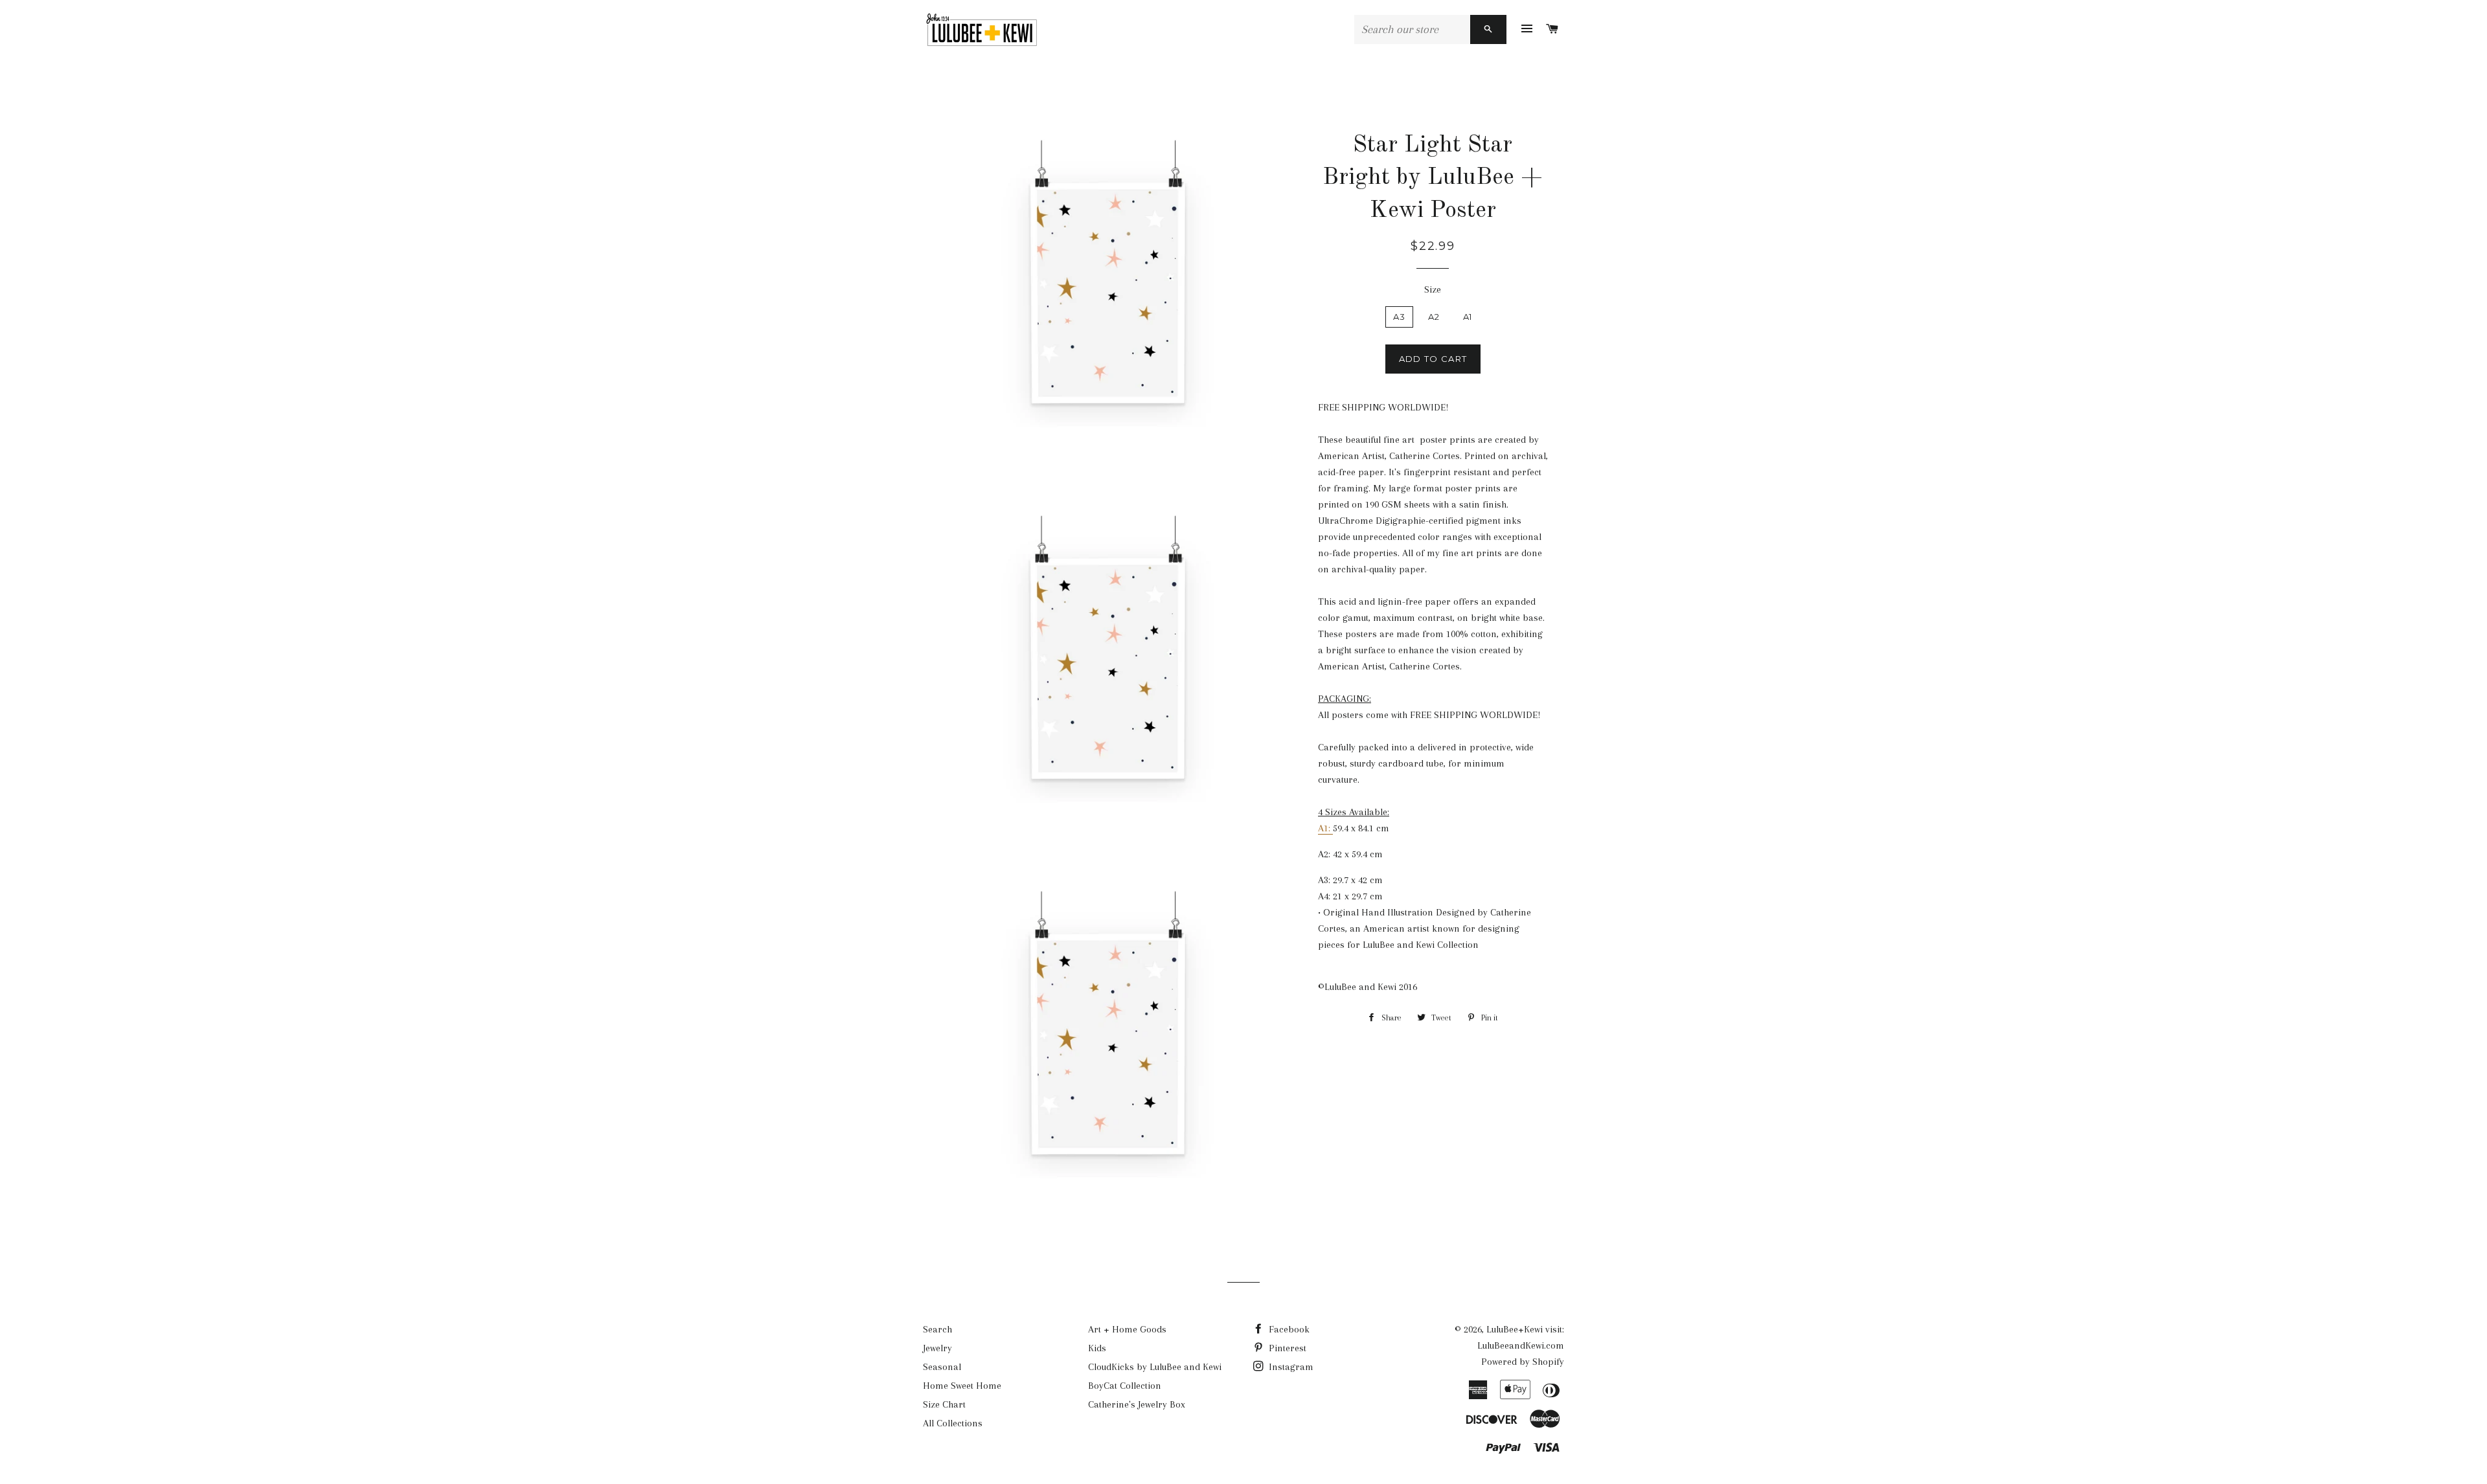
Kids (1097, 1348)
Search (937, 1329)
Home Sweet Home (962, 1386)
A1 (1468, 317)
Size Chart (944, 1404)
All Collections (953, 1423)
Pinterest (1286, 1348)
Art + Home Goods (1127, 1329)
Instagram (1290, 1367)
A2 (1434, 317)
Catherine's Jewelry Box (1137, 1404)
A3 (1400, 317)
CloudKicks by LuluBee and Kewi (1155, 1367)
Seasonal (942, 1367)
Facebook (1288, 1329)
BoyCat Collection (1125, 1386)
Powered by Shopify (1523, 1362)
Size (1433, 289)
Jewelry (937, 1348)
